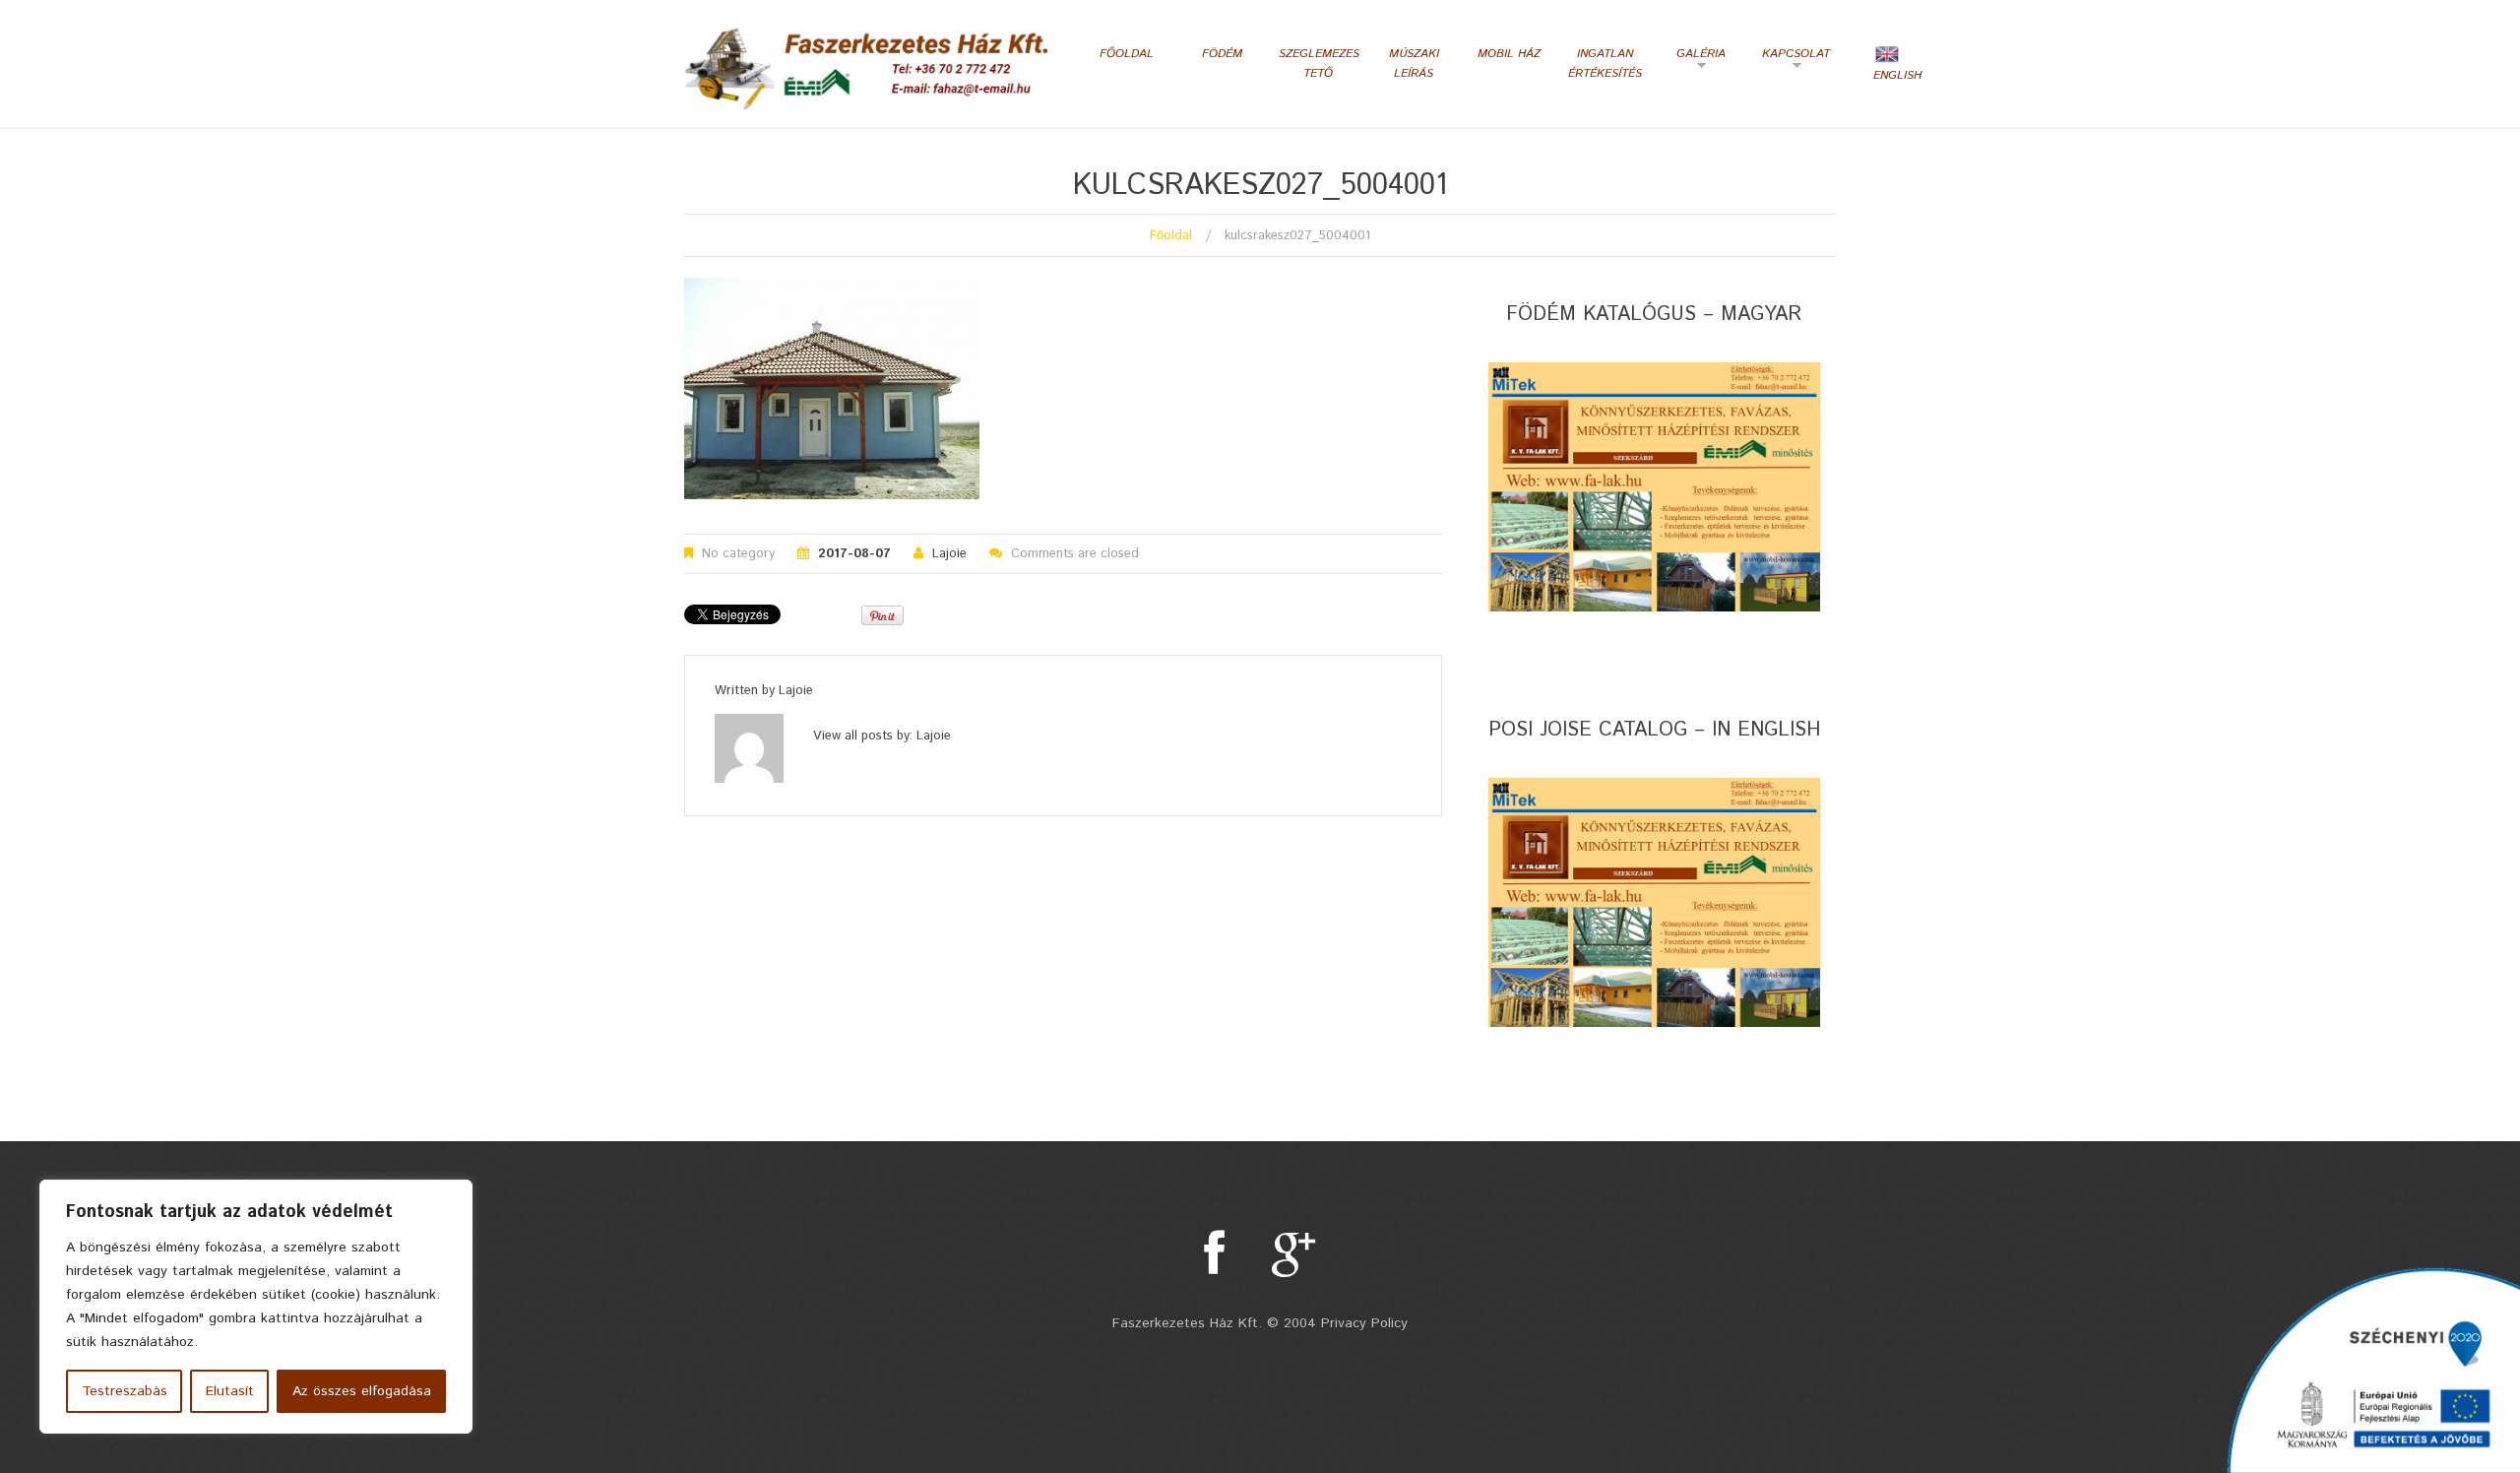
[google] (1294, 1254)
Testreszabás (125, 1391)
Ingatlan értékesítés (1605, 64)
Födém (1222, 54)
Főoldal (1127, 54)
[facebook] (1214, 1254)
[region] (256, 1307)
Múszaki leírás (1414, 64)
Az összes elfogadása (362, 1391)
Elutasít (230, 1391)
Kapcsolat (1794, 61)
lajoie (949, 554)
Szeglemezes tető (1318, 64)
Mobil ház (1509, 54)
